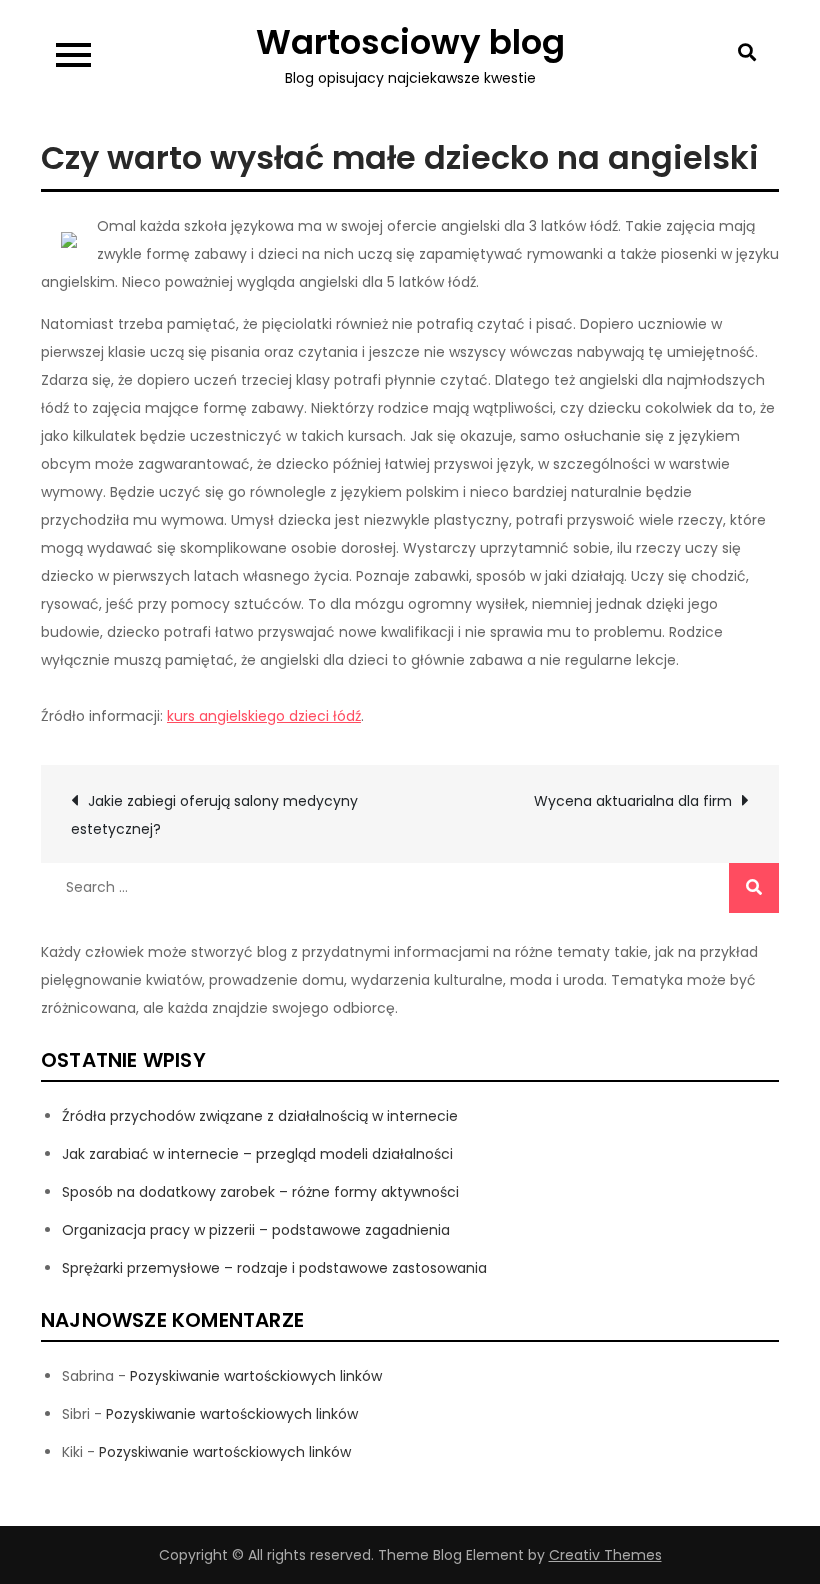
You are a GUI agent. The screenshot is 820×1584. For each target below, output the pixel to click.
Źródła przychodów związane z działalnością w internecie (260, 1116)
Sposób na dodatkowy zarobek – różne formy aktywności (260, 1192)
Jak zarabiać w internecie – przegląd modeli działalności (257, 1154)
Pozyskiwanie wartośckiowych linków (256, 1376)
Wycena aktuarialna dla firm (633, 801)
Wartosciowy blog (410, 42)
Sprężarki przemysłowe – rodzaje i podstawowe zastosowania (274, 1268)
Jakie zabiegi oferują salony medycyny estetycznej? (214, 815)
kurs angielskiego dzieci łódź (264, 716)
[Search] (754, 888)
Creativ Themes (605, 1555)
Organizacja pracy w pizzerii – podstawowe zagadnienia (256, 1230)
